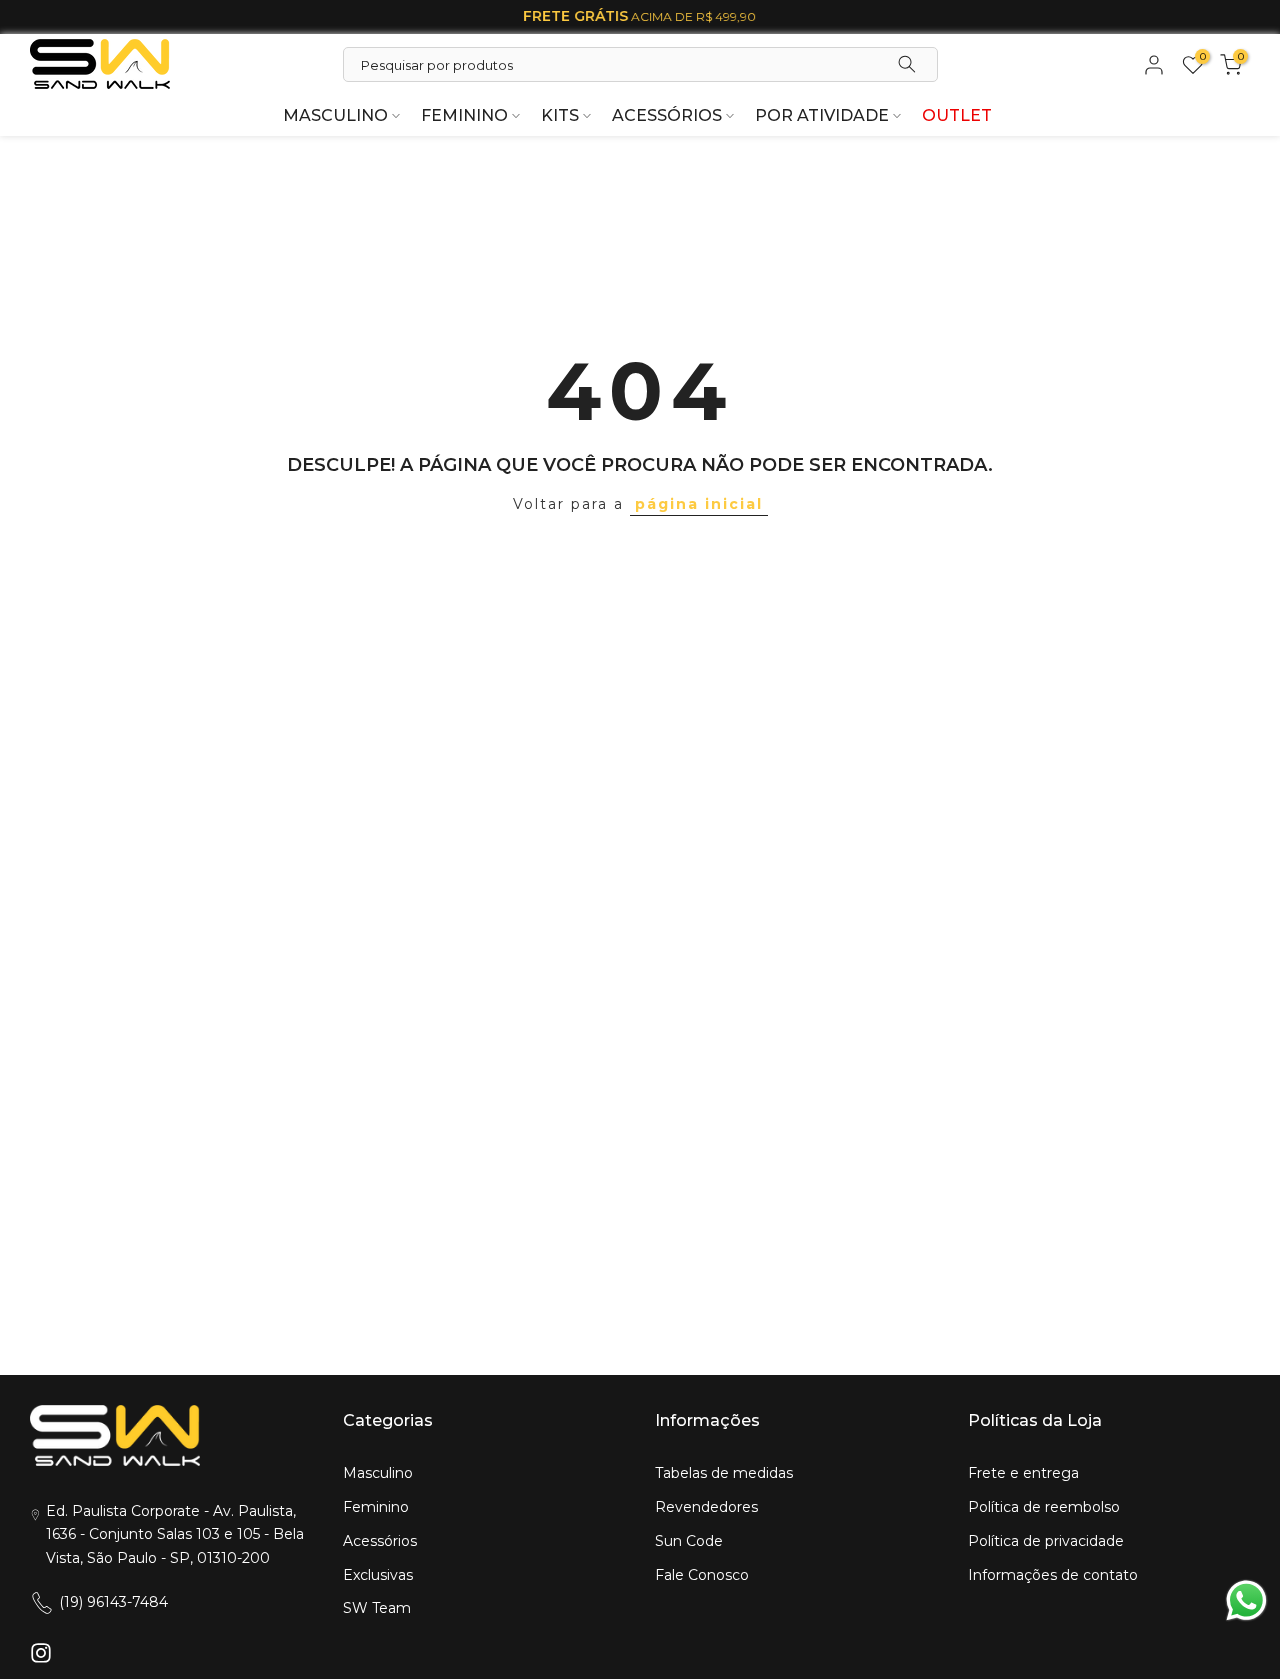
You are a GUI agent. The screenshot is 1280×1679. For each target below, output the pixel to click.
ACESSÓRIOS (667, 115)
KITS (560, 115)
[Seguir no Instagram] (41, 1652)
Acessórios (380, 1541)
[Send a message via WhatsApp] (1246, 1600)
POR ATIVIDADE (822, 115)
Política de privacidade (1046, 1541)
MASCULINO (335, 115)
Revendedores (706, 1507)
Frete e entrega (1023, 1473)
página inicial (699, 504)
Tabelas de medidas (724, 1473)
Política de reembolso (1044, 1507)
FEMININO (464, 115)
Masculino (378, 1473)
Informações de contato (1053, 1575)
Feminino (376, 1507)
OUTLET (957, 115)
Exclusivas (378, 1575)
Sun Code (689, 1541)
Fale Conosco (702, 1575)
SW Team (377, 1608)
